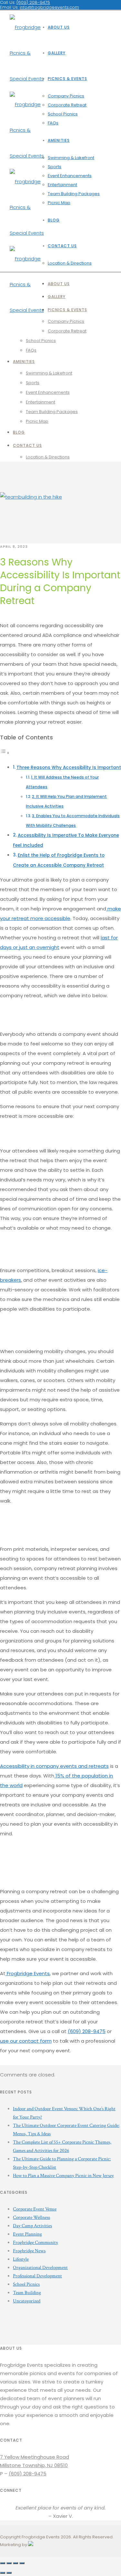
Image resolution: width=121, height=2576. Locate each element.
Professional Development (37, 2276)
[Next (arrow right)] (9, 2573)
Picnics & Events (67, 79)
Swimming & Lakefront (71, 158)
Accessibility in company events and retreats (54, 1766)
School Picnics (63, 114)
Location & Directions (70, 263)
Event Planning (27, 2234)
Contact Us (62, 246)
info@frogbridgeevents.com (49, 7)
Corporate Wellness (31, 2217)
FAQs (53, 123)
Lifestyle (21, 2259)
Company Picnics (66, 96)
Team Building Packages (74, 194)
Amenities (59, 140)
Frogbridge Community (35, 2242)
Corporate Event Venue (35, 2209)
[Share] (9, 2563)
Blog (54, 220)
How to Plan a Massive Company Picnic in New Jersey (63, 2176)
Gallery (57, 53)
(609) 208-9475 (87, 2031)
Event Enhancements (70, 176)
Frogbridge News (29, 2251)
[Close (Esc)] (3, 2563)
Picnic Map (59, 203)
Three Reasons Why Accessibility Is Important (69, 768)
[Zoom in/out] (22, 2563)
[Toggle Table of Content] (5, 753)
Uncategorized (27, 2301)
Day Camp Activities (32, 2226)
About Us (59, 27)
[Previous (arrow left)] (3, 2573)
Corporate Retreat (67, 105)
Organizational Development (40, 2268)
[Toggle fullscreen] (15, 2563)
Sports (55, 167)
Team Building (27, 2293)
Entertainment (62, 185)
